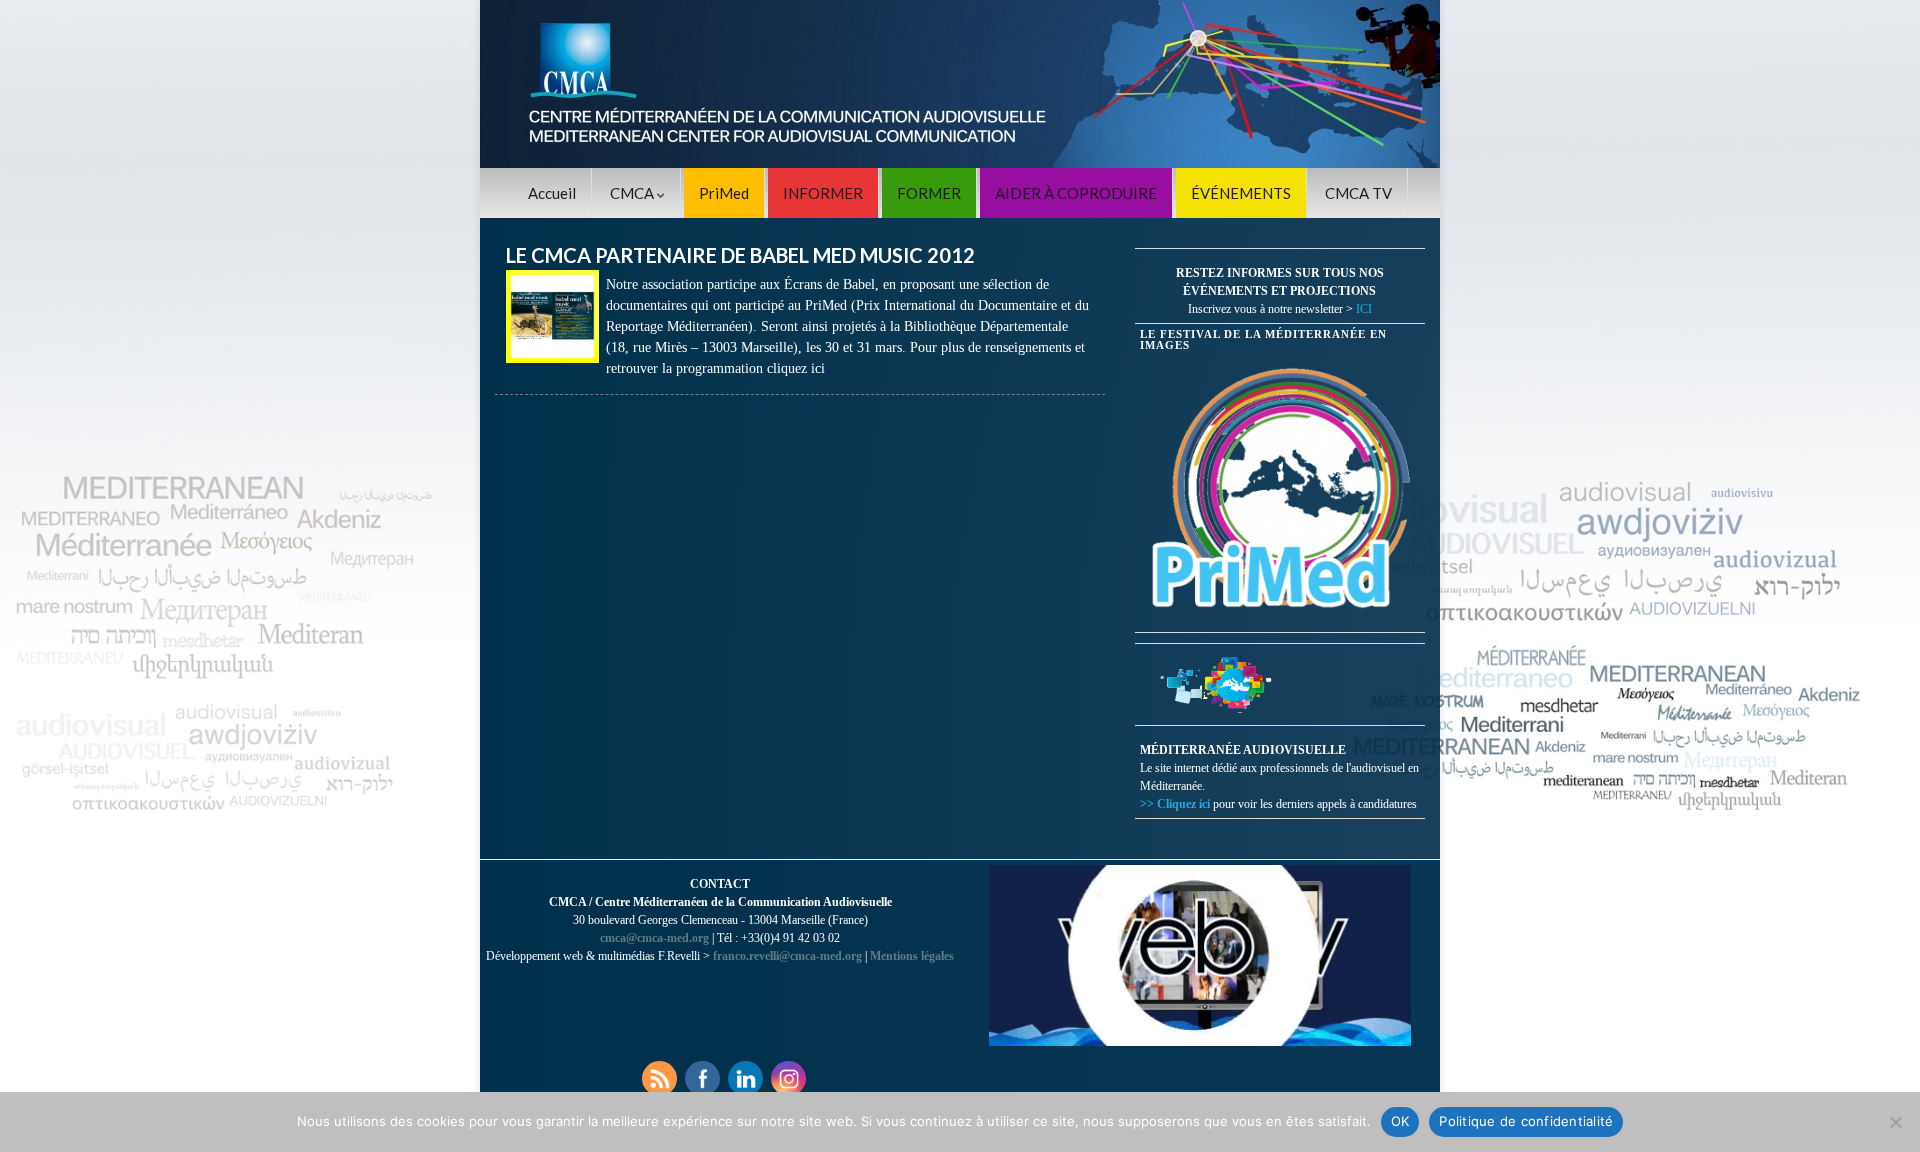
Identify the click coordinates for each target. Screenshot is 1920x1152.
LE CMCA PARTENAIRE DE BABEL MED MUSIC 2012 (740, 255)
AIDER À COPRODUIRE (1076, 193)
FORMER (929, 193)
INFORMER (823, 193)
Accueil (552, 193)
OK (1400, 1121)
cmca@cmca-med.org (654, 938)
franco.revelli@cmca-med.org (787, 956)
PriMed (724, 193)
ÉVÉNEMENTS (1241, 193)
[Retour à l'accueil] (960, 84)
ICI (1364, 309)
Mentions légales (912, 956)
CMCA (633, 193)
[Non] (1895, 1122)
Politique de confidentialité (1526, 1121)
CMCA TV (1358, 193)
